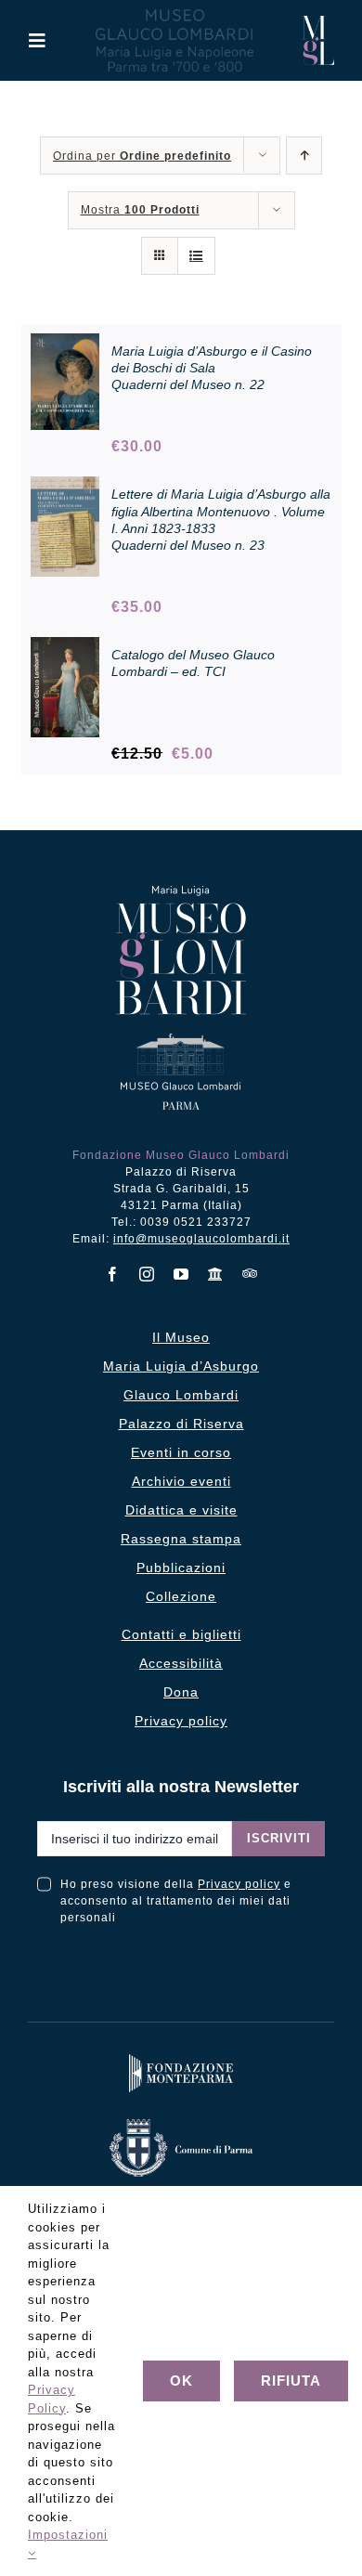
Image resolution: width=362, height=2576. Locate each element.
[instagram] (147, 1274)
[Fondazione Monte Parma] (181, 2058)
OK (181, 2381)
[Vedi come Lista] (196, 256)
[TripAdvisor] (250, 1273)
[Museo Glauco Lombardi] (318, 23)
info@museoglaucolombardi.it (201, 1239)
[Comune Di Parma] (181, 2123)
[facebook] (113, 1274)
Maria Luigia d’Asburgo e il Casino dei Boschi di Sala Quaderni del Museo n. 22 (212, 368)
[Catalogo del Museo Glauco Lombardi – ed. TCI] (65, 647)
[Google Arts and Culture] (216, 1274)
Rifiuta (291, 2381)
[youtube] (181, 1274)
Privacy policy (239, 1884)
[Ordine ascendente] (304, 156)
